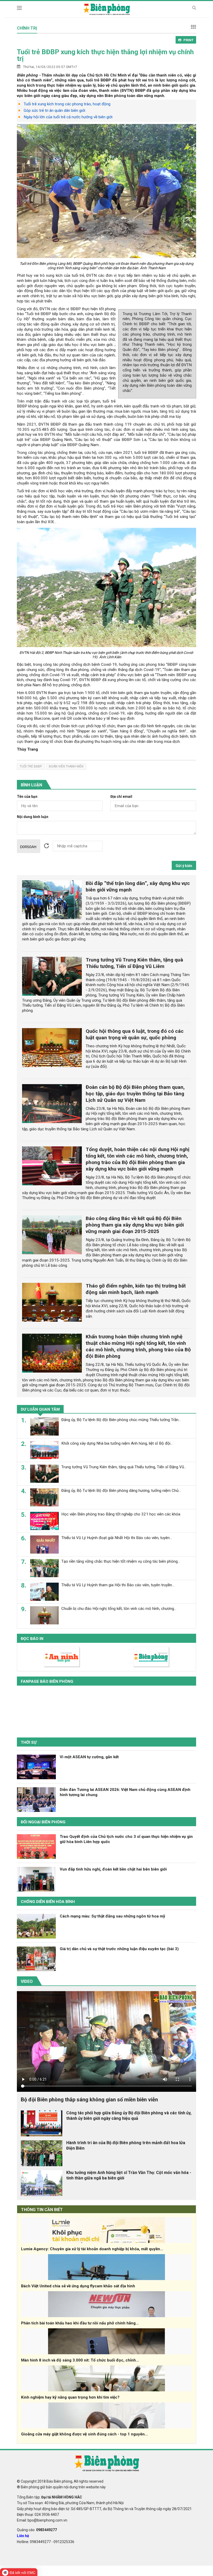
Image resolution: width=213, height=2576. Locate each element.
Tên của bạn (27, 797)
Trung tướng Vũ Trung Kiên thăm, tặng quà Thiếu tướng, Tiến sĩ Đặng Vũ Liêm (134, 963)
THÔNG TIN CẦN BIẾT (42, 2210)
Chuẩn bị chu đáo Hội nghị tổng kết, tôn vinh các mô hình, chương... (119, 1609)
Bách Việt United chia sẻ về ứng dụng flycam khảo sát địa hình (78, 2286)
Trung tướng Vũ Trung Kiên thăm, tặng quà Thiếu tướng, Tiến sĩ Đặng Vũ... (124, 1467)
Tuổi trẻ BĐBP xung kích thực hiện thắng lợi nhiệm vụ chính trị (105, 55)
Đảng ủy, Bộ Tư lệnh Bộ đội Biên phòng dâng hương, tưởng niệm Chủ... (121, 1491)
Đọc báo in (32, 1639)
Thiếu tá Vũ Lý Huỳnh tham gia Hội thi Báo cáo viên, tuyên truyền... (118, 1585)
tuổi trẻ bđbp (31, 766)
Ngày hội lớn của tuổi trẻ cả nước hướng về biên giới (68, 117)
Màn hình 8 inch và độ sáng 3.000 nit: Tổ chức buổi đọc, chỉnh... (80, 2360)
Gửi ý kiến (184, 866)
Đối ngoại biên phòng (43, 1822)
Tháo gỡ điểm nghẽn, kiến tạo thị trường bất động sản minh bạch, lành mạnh (136, 1289)
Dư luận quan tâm (40, 1409)
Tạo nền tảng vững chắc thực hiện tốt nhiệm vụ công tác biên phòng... (121, 1561)
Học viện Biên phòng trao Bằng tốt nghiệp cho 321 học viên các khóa (121, 1514)
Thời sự (29, 1742)
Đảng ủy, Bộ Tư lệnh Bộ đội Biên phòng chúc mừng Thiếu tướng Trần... (121, 1420)
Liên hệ (23, 2536)
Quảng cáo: (37, 2530)
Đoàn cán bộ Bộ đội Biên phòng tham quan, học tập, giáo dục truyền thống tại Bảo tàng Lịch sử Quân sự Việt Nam (135, 1094)
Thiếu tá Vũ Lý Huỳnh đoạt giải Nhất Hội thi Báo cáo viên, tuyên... (117, 1538)
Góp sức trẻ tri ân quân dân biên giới (54, 110)
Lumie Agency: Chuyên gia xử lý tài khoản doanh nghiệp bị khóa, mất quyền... (92, 2249)
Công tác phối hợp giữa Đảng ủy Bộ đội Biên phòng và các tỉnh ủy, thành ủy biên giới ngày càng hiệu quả (129, 2116)
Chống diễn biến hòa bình (48, 1902)
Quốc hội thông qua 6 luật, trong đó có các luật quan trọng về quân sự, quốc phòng (135, 1034)
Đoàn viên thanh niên (66, 766)
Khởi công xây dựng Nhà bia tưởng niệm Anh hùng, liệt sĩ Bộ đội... (117, 1443)
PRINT (188, 40)
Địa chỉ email (121, 797)
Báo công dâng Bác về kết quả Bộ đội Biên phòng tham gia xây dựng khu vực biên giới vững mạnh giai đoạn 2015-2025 (135, 1225)
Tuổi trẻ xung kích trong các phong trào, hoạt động (67, 104)
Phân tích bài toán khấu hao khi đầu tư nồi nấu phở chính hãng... (80, 2323)
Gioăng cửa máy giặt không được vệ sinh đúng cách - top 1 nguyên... (84, 2434)
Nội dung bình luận (33, 817)
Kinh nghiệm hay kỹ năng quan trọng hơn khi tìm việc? (70, 2397)
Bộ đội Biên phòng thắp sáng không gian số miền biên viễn (89, 2100)
